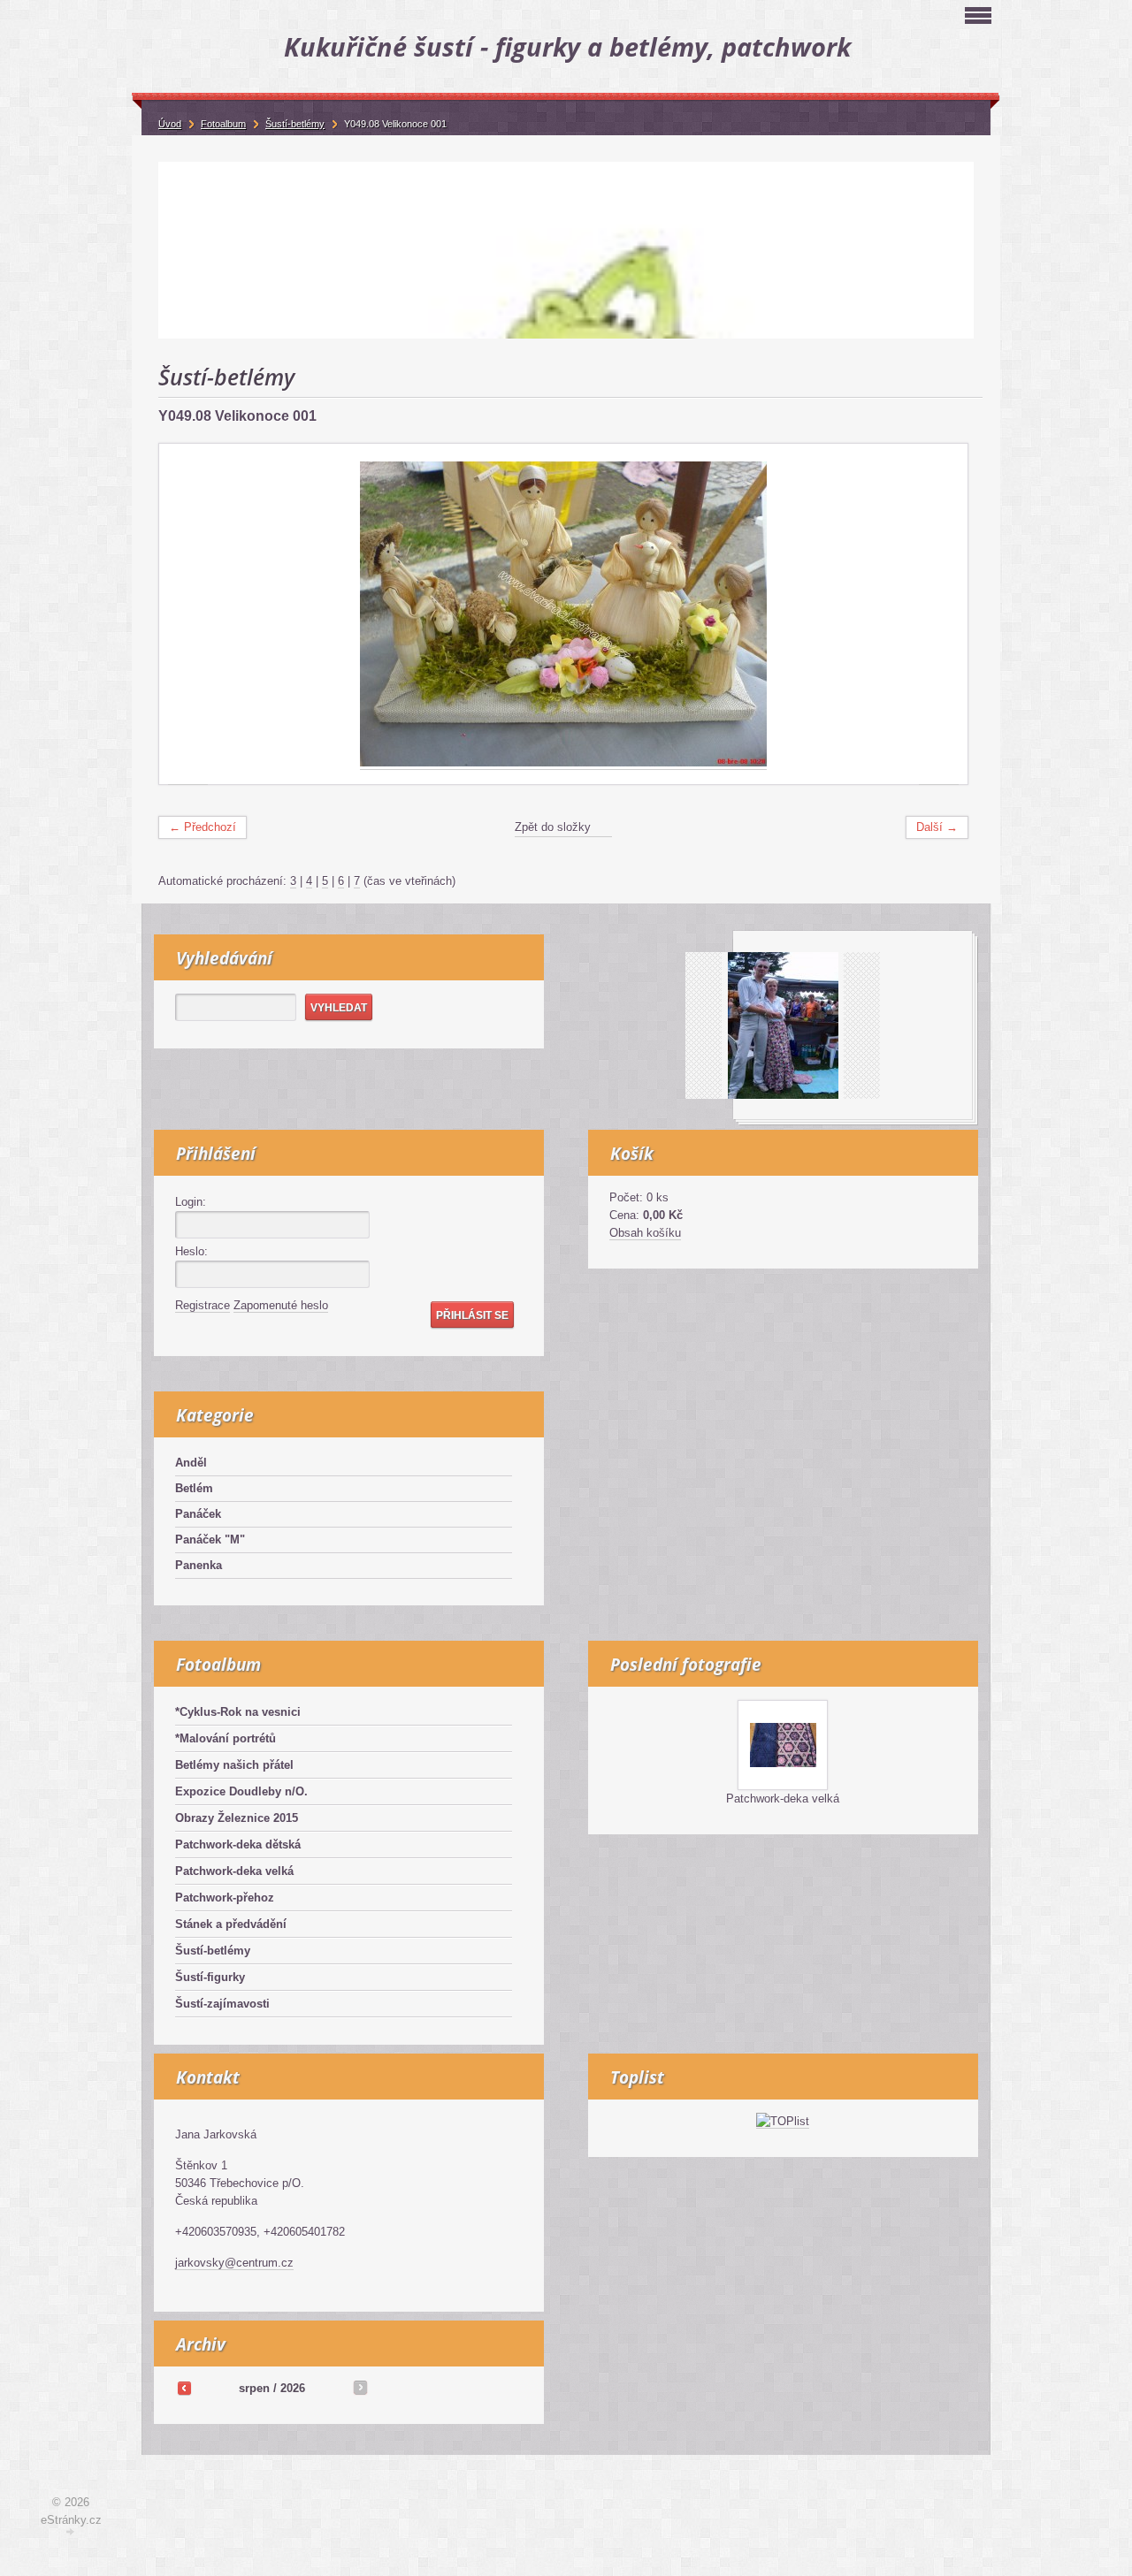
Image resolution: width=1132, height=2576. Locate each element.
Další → (937, 827)
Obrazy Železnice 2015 (237, 1818)
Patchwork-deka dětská (238, 1844)
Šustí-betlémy (213, 1951)
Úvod (170, 124)
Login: (191, 1202)
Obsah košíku (645, 1233)
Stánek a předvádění (231, 1924)
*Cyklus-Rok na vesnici (238, 1712)
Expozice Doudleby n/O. (241, 1791)
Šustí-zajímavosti (222, 2004)
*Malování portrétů (226, 1738)
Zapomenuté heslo (281, 1305)
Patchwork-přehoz (225, 1898)
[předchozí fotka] (188, 614)
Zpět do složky (553, 827)
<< (184, 2388)
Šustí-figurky (210, 1977)
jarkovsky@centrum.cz (234, 2263)
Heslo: (191, 1251)
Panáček (198, 1514)
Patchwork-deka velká (234, 1871)
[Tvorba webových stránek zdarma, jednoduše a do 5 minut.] (71, 2532)
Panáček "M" (210, 1540)
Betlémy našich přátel (234, 1765)
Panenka (199, 1565)
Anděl (191, 1463)
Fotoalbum (223, 124)
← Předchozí (203, 827)
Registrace (203, 1305)
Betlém (194, 1488)
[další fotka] (939, 614)
